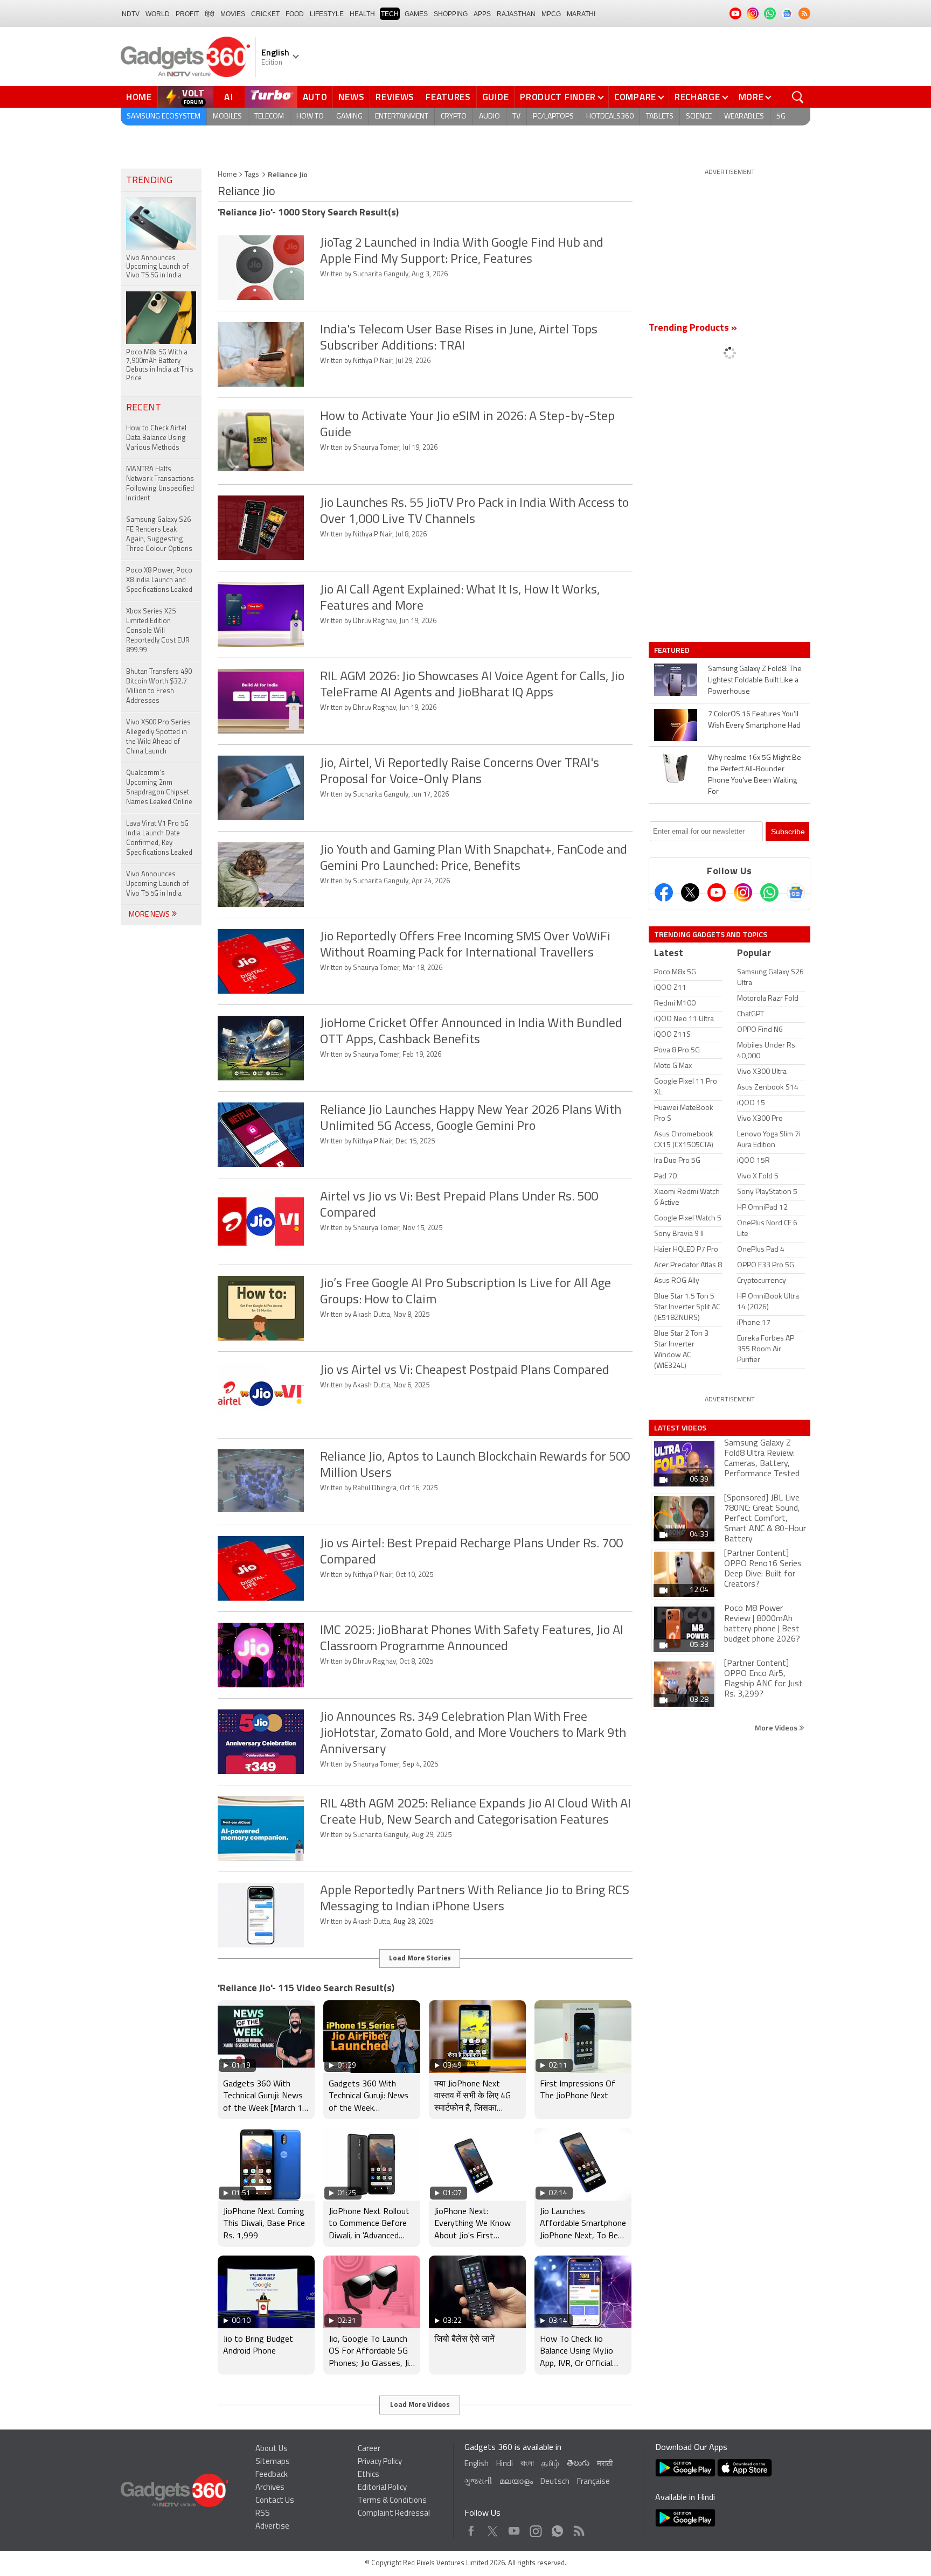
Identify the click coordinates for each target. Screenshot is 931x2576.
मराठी (605, 2464)
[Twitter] (690, 892)
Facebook (471, 2528)
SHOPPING (451, 14)
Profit (187, 14)
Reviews (395, 97)
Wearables (744, 117)
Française (593, 2482)
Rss (578, 2528)
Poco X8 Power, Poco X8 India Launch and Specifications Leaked (159, 580)
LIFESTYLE (327, 14)
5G (781, 117)
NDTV (131, 14)
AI (229, 97)
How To (310, 117)
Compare (635, 97)
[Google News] (796, 892)
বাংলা (527, 2464)
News (351, 97)
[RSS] (804, 13)
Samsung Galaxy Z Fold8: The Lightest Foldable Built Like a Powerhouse (755, 680)
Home (139, 97)
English (477, 2464)
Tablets (660, 117)
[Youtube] (717, 892)
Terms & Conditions (392, 2501)
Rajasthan (516, 14)
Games (416, 14)
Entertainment (402, 117)
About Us (272, 2449)
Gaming (349, 117)
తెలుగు (578, 2464)
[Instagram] (743, 892)
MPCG (551, 14)
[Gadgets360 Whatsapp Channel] (769, 892)
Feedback (272, 2475)
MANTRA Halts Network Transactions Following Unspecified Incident (160, 484)
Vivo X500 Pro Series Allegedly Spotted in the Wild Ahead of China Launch (158, 737)
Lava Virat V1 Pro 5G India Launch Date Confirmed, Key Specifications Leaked (159, 838)
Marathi (581, 14)
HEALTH (362, 14)
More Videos (777, 1727)
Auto (315, 97)
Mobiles (227, 117)
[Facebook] (664, 892)
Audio (489, 117)
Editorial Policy (382, 2488)
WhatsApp (557, 2528)
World (158, 14)
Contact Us (275, 2501)
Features (448, 97)
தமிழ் (550, 2464)
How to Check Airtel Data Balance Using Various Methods (156, 438)
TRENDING (149, 181)
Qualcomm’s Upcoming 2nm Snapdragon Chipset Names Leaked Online (159, 788)
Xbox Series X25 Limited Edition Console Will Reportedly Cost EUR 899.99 (158, 631)
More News (150, 915)
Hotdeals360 (610, 117)
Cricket (265, 14)
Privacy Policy (380, 2462)
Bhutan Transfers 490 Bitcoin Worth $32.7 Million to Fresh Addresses (159, 686)
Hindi (505, 2464)
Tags (252, 175)
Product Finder (558, 97)
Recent (144, 408)
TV (516, 117)
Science (699, 117)
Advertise (272, 2527)
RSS (263, 2514)
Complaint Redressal (394, 2514)
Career (369, 2449)
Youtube (514, 2528)
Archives (270, 2488)
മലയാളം (516, 2482)
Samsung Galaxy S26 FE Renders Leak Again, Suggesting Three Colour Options (159, 535)
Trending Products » (693, 329)
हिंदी (210, 14)
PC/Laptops (553, 117)
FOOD (295, 14)
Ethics (369, 2475)
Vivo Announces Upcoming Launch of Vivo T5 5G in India (157, 884)
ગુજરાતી (478, 2482)
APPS (482, 14)
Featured (673, 650)
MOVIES (233, 14)
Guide (496, 97)
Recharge (697, 97)
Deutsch (555, 2482)
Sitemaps (273, 2462)
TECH (390, 14)
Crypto (454, 117)
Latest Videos (680, 1428)
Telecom (269, 117)
